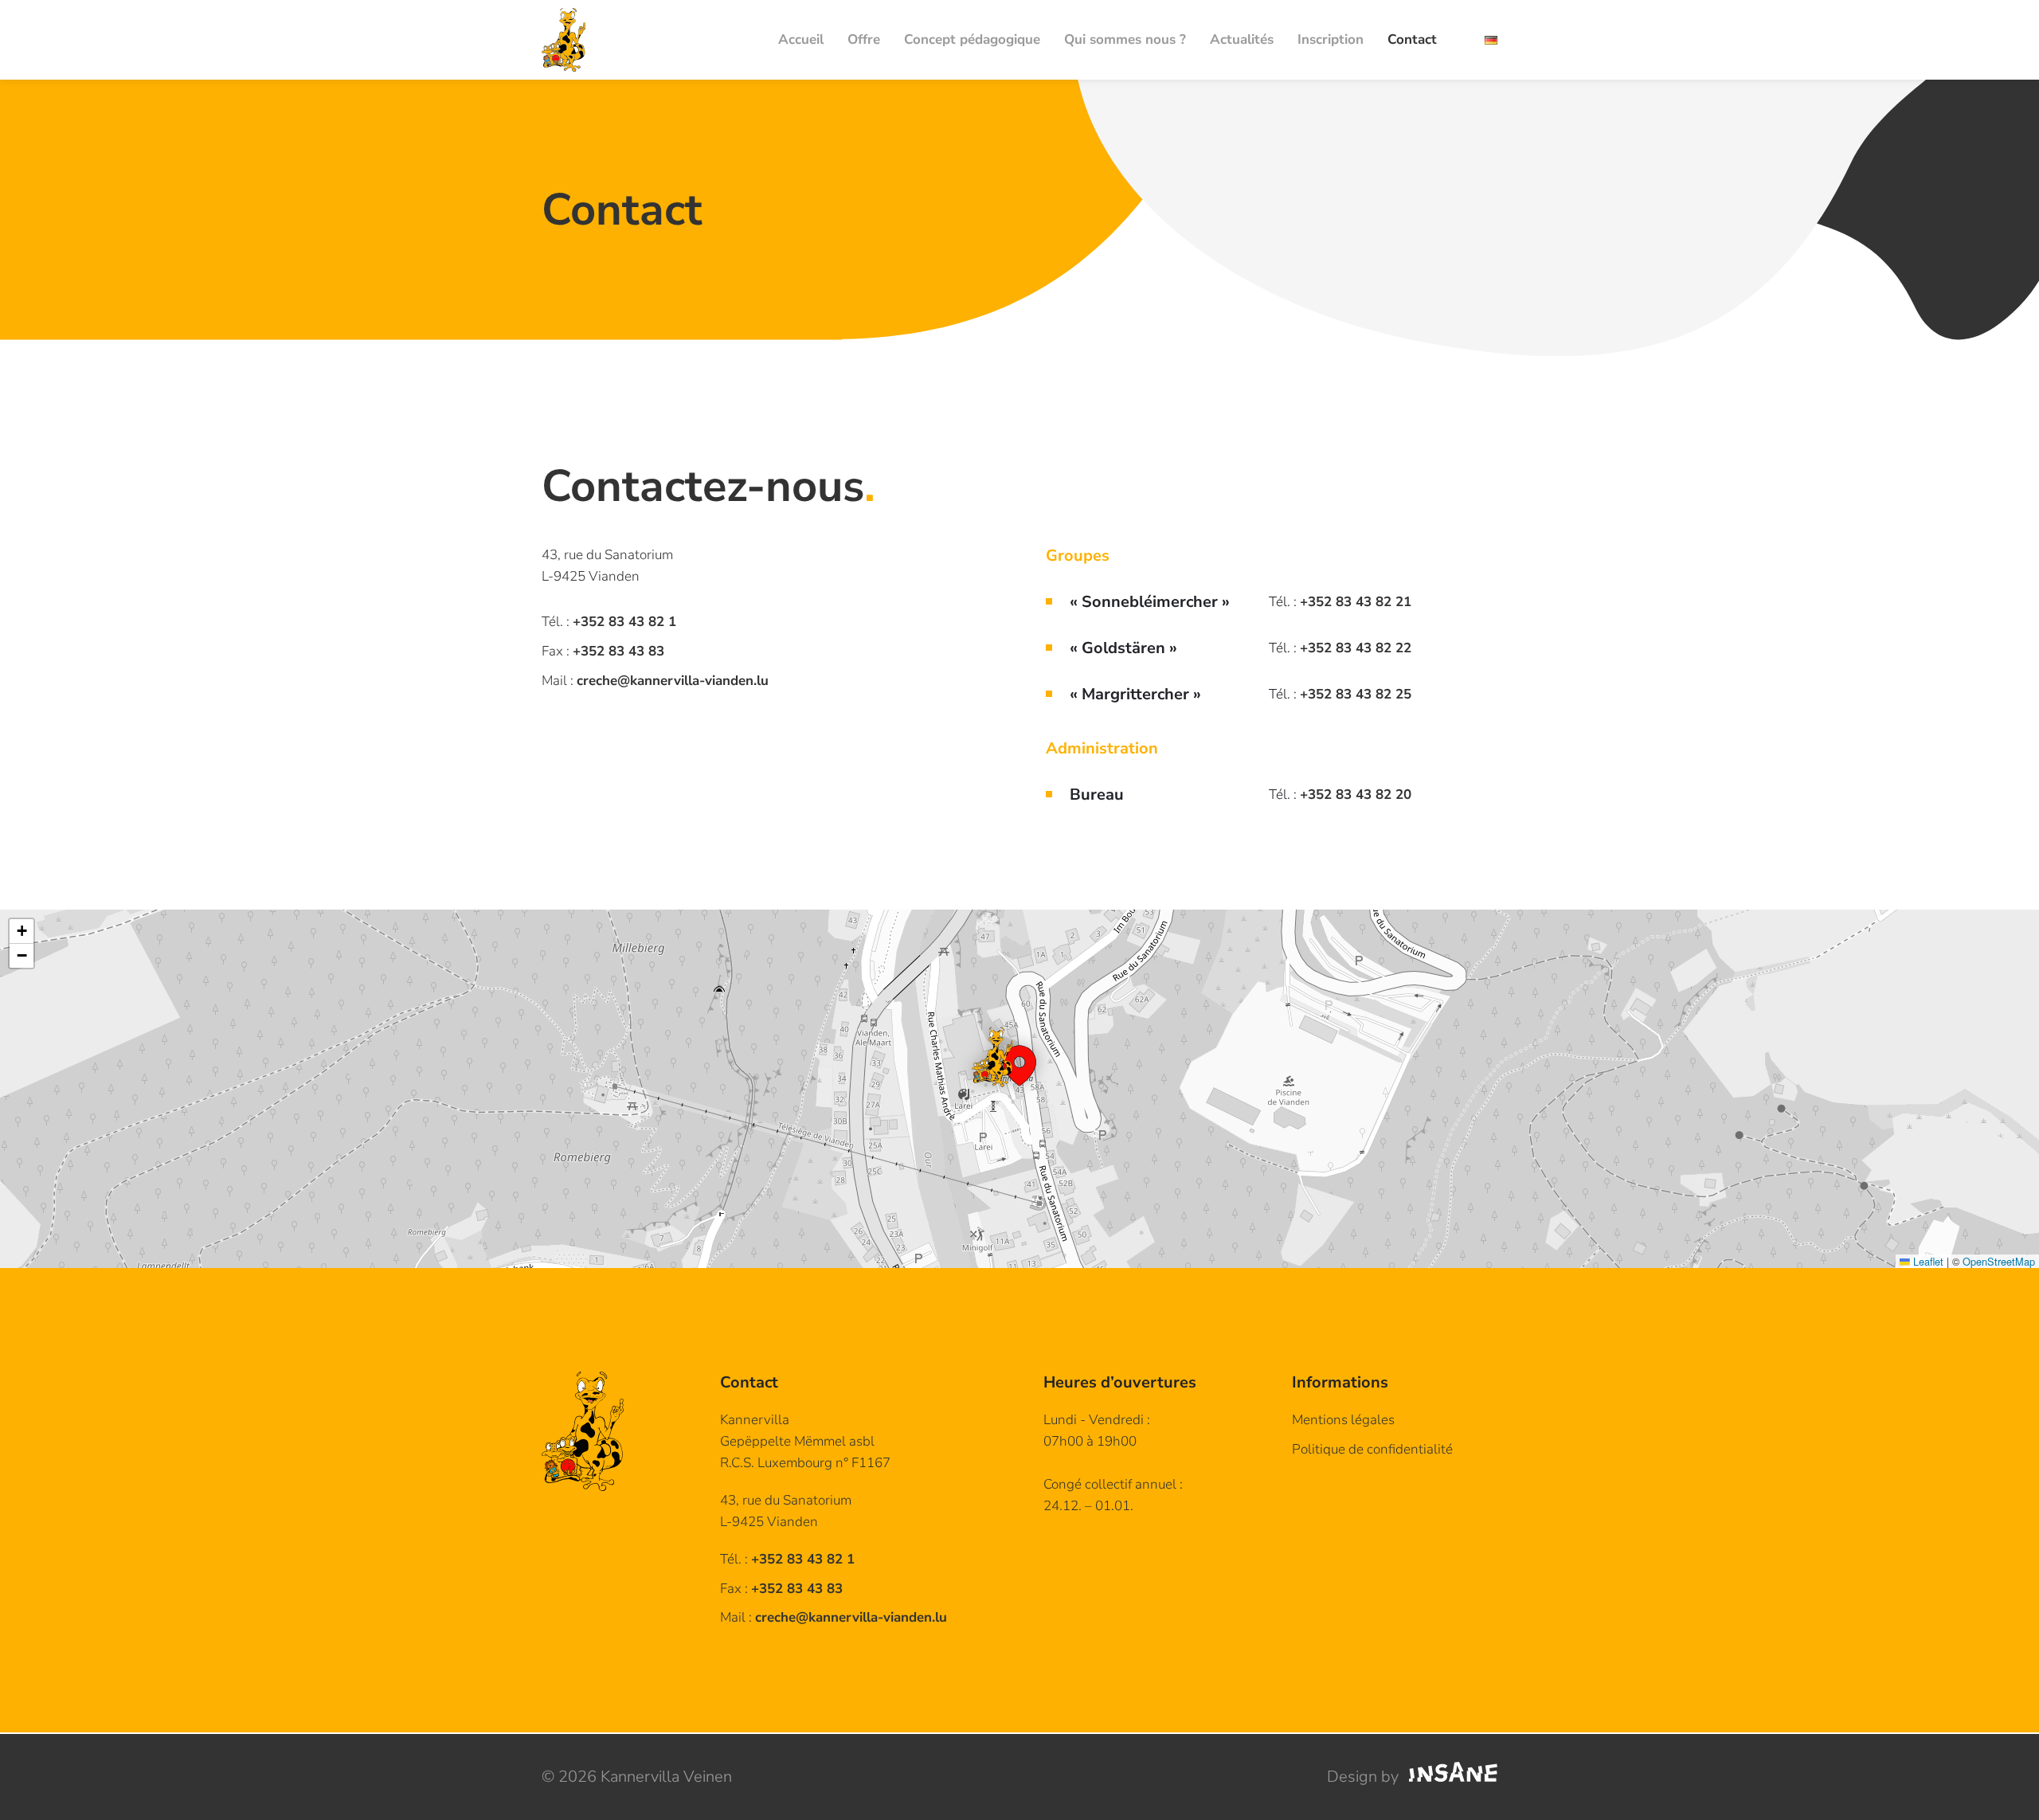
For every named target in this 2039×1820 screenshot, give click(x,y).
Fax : (781, 1589)
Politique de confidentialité (1372, 1449)
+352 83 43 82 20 (1356, 795)
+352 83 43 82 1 (624, 622)
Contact (1412, 39)
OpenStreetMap (1999, 1261)
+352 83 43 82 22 (1356, 648)
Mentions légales (1343, 1420)
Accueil (801, 39)
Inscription (1331, 39)
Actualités (1242, 39)
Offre (864, 39)
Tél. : (787, 1559)
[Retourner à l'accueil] (564, 40)
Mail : (834, 1617)
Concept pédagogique (972, 39)
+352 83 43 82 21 (1356, 602)
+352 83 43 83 (618, 651)
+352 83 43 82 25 (1356, 694)
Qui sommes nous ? (1125, 39)
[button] (1019, 1057)
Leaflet (1927, 1261)
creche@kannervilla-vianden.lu (673, 681)
